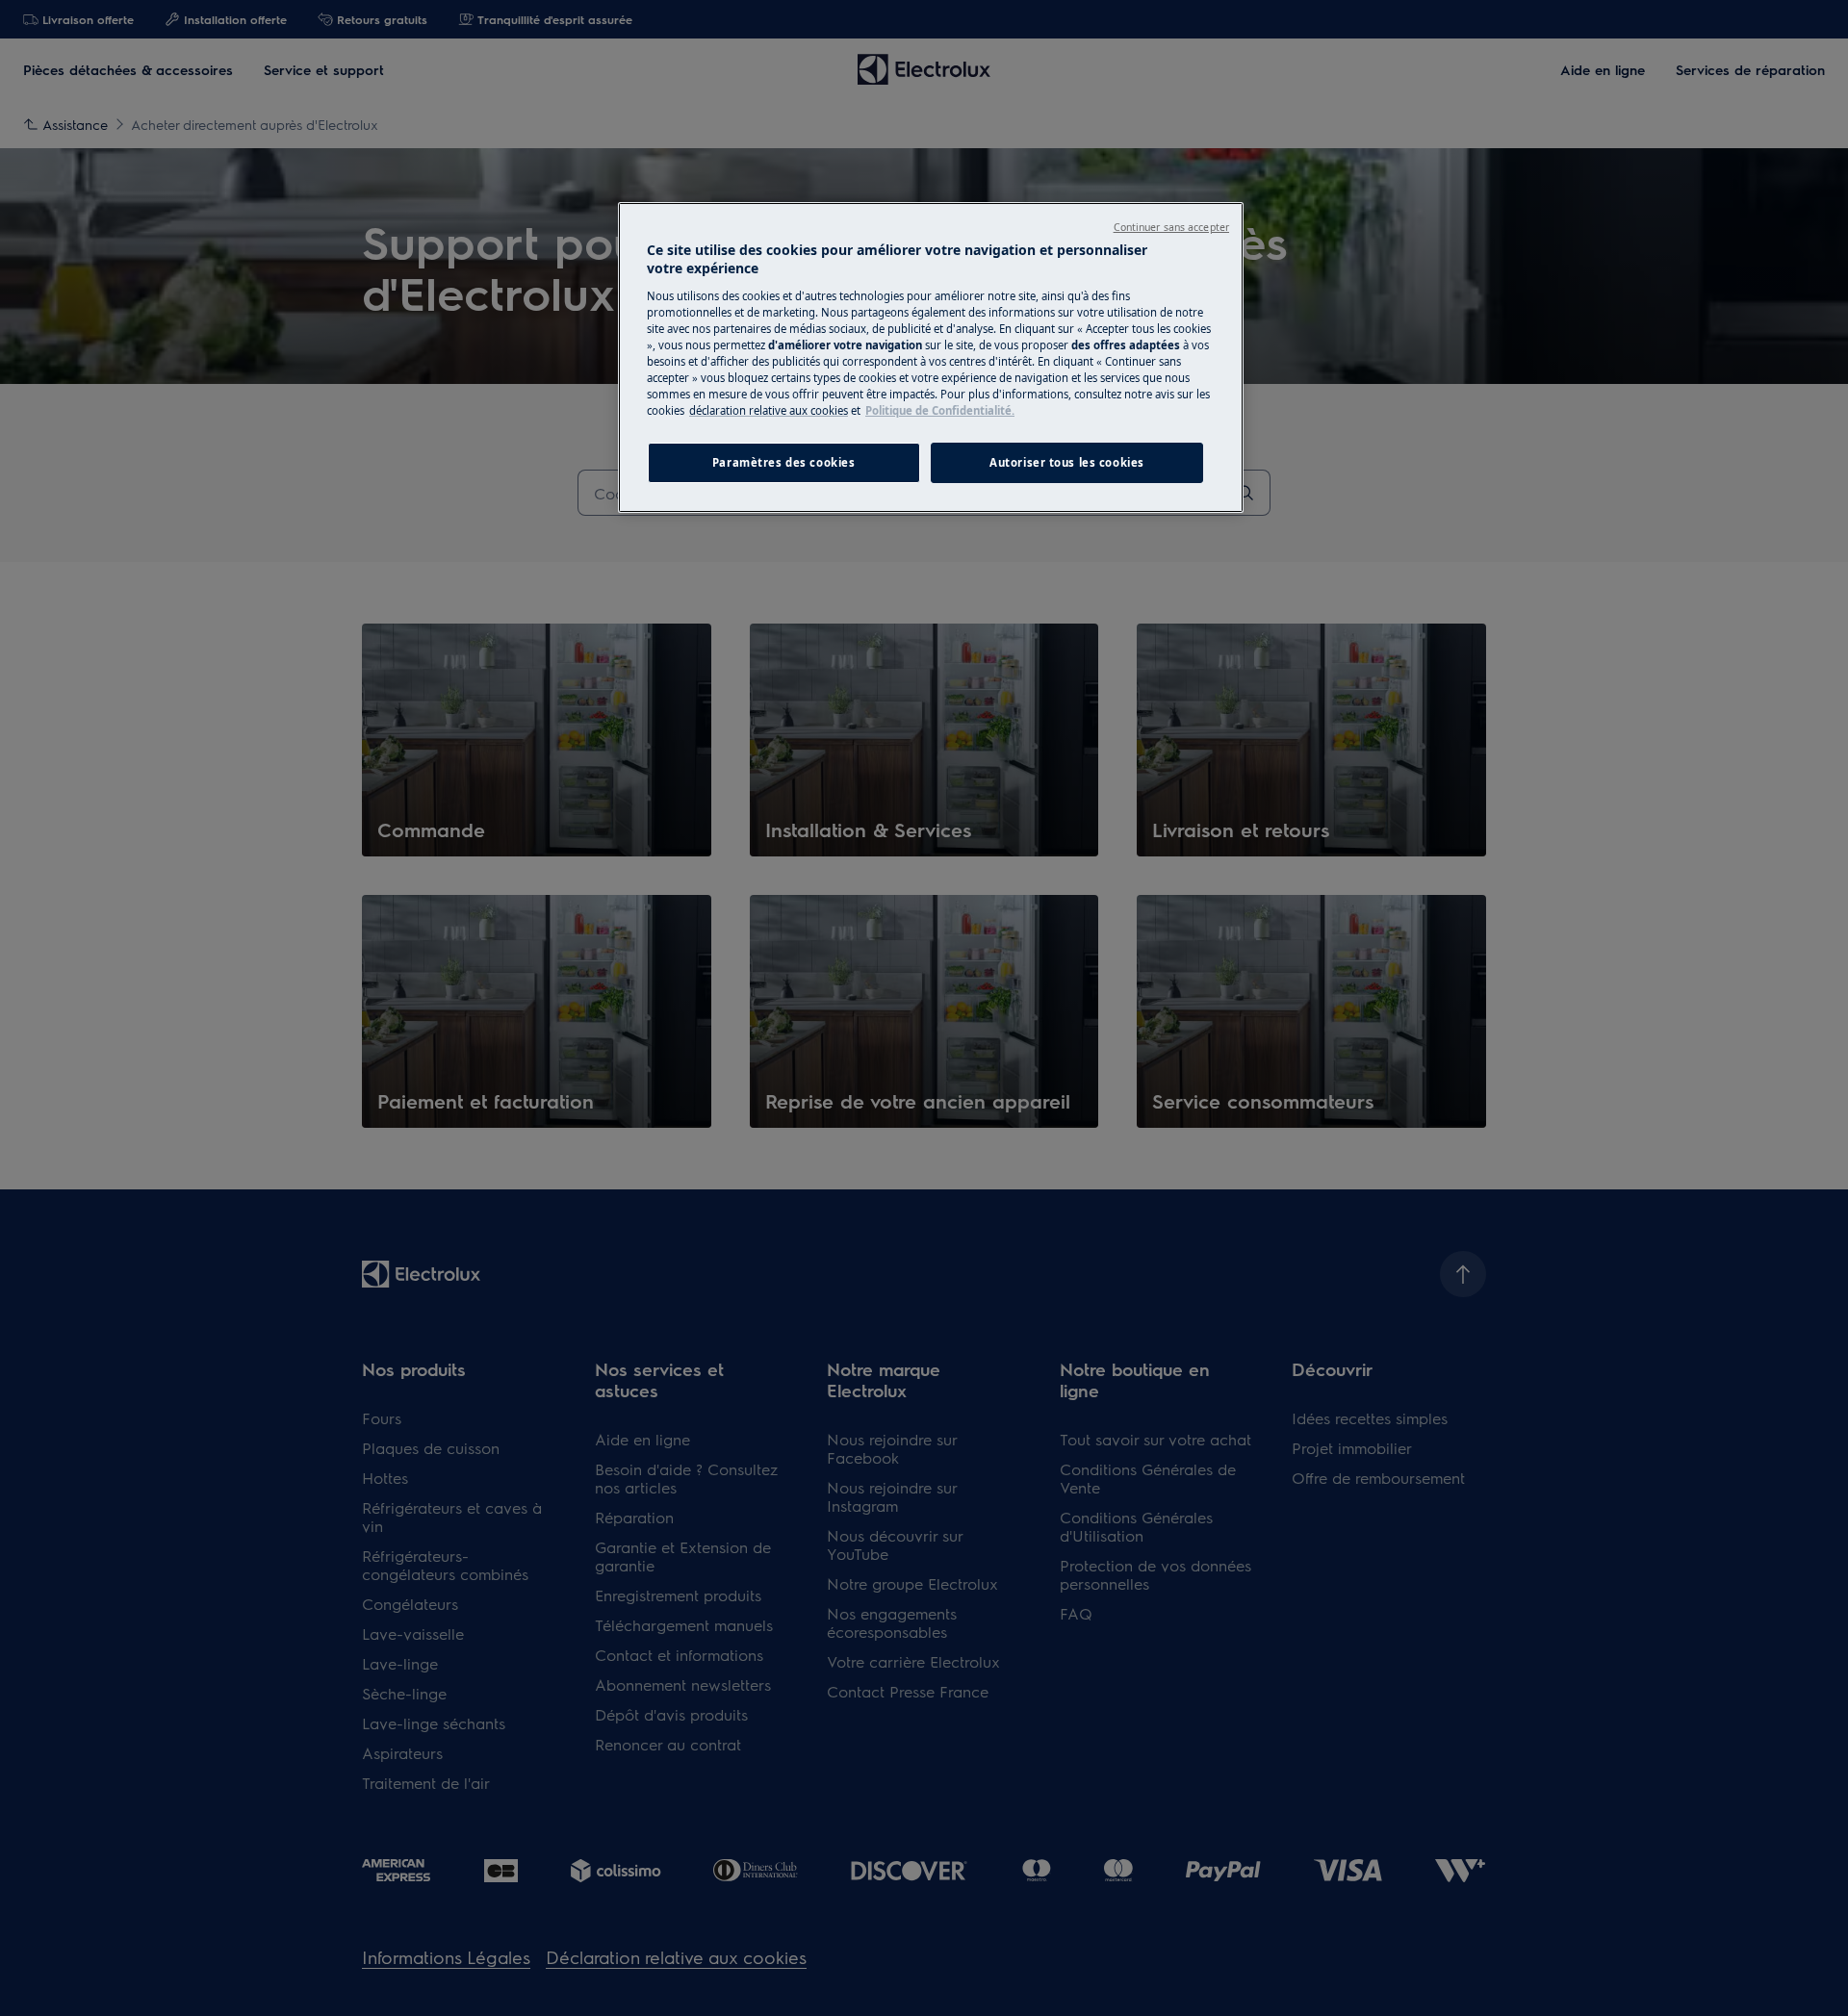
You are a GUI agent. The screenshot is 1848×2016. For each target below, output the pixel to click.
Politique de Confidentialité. (940, 410)
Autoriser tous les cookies (1067, 462)
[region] (931, 358)
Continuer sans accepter (1171, 227)
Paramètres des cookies (784, 462)
